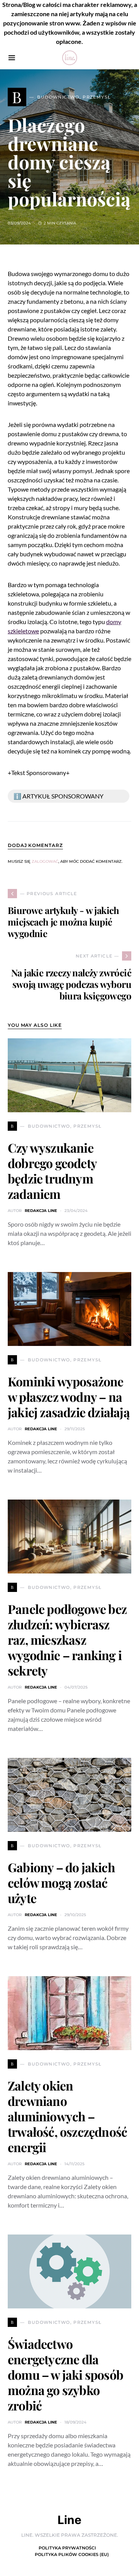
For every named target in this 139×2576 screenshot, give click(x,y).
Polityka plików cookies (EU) (72, 2554)
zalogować (45, 861)
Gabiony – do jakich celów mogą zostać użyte (61, 1882)
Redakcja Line (41, 1211)
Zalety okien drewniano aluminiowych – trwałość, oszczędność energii (67, 2116)
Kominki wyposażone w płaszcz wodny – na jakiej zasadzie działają (69, 1397)
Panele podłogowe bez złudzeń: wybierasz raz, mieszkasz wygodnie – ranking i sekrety (67, 1640)
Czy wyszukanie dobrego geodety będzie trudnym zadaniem (52, 1171)
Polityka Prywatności (67, 2548)
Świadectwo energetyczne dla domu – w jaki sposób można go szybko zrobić (65, 2374)
